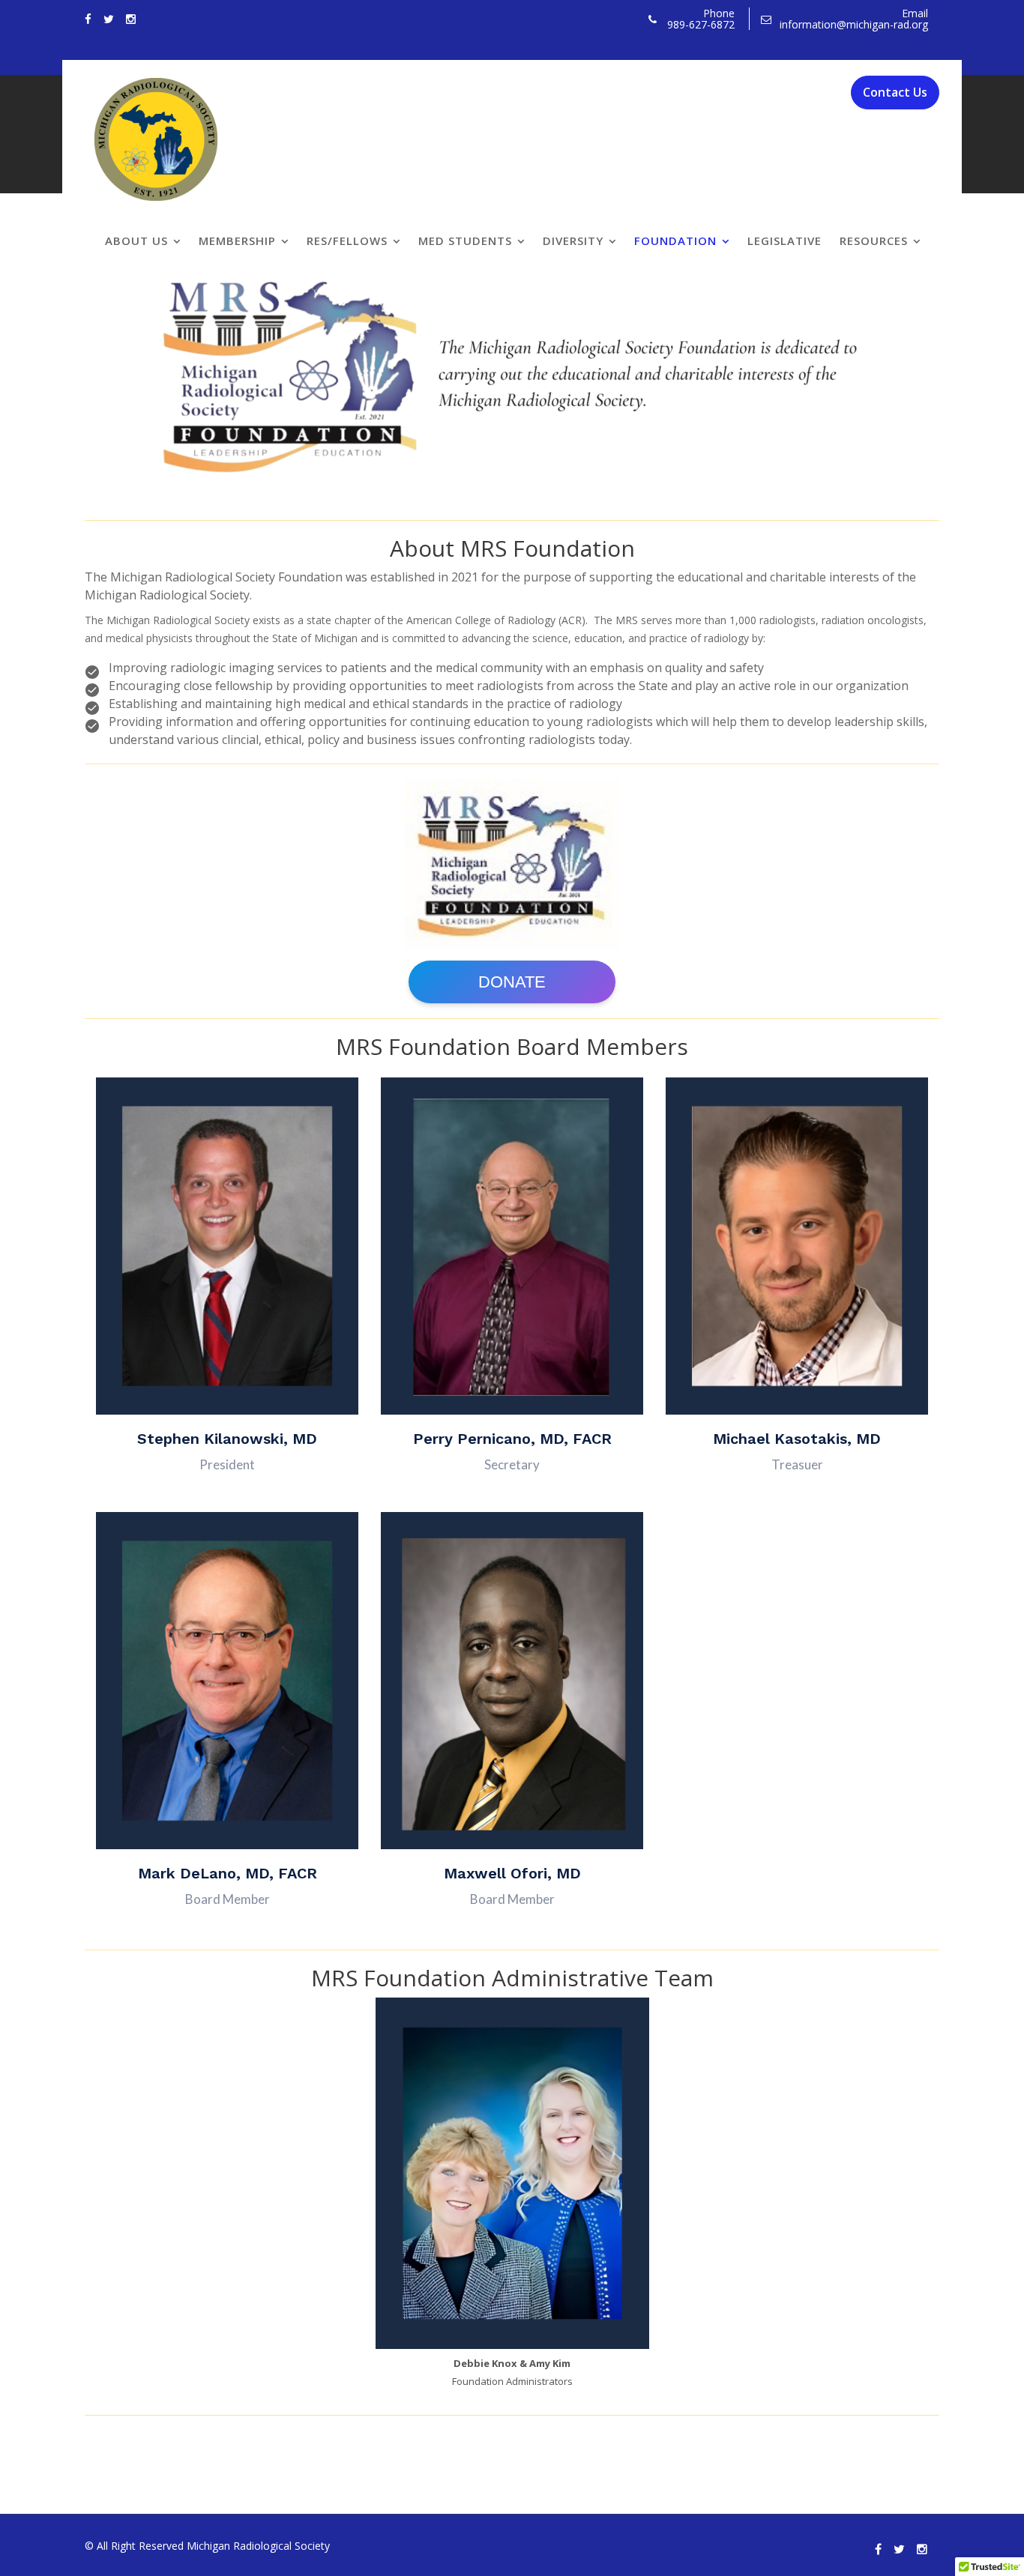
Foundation (675, 241)
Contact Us (895, 92)
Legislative (784, 241)
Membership (237, 241)
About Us (136, 241)
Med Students (465, 241)
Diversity (573, 241)
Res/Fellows (347, 241)
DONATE (512, 982)
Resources (874, 241)
